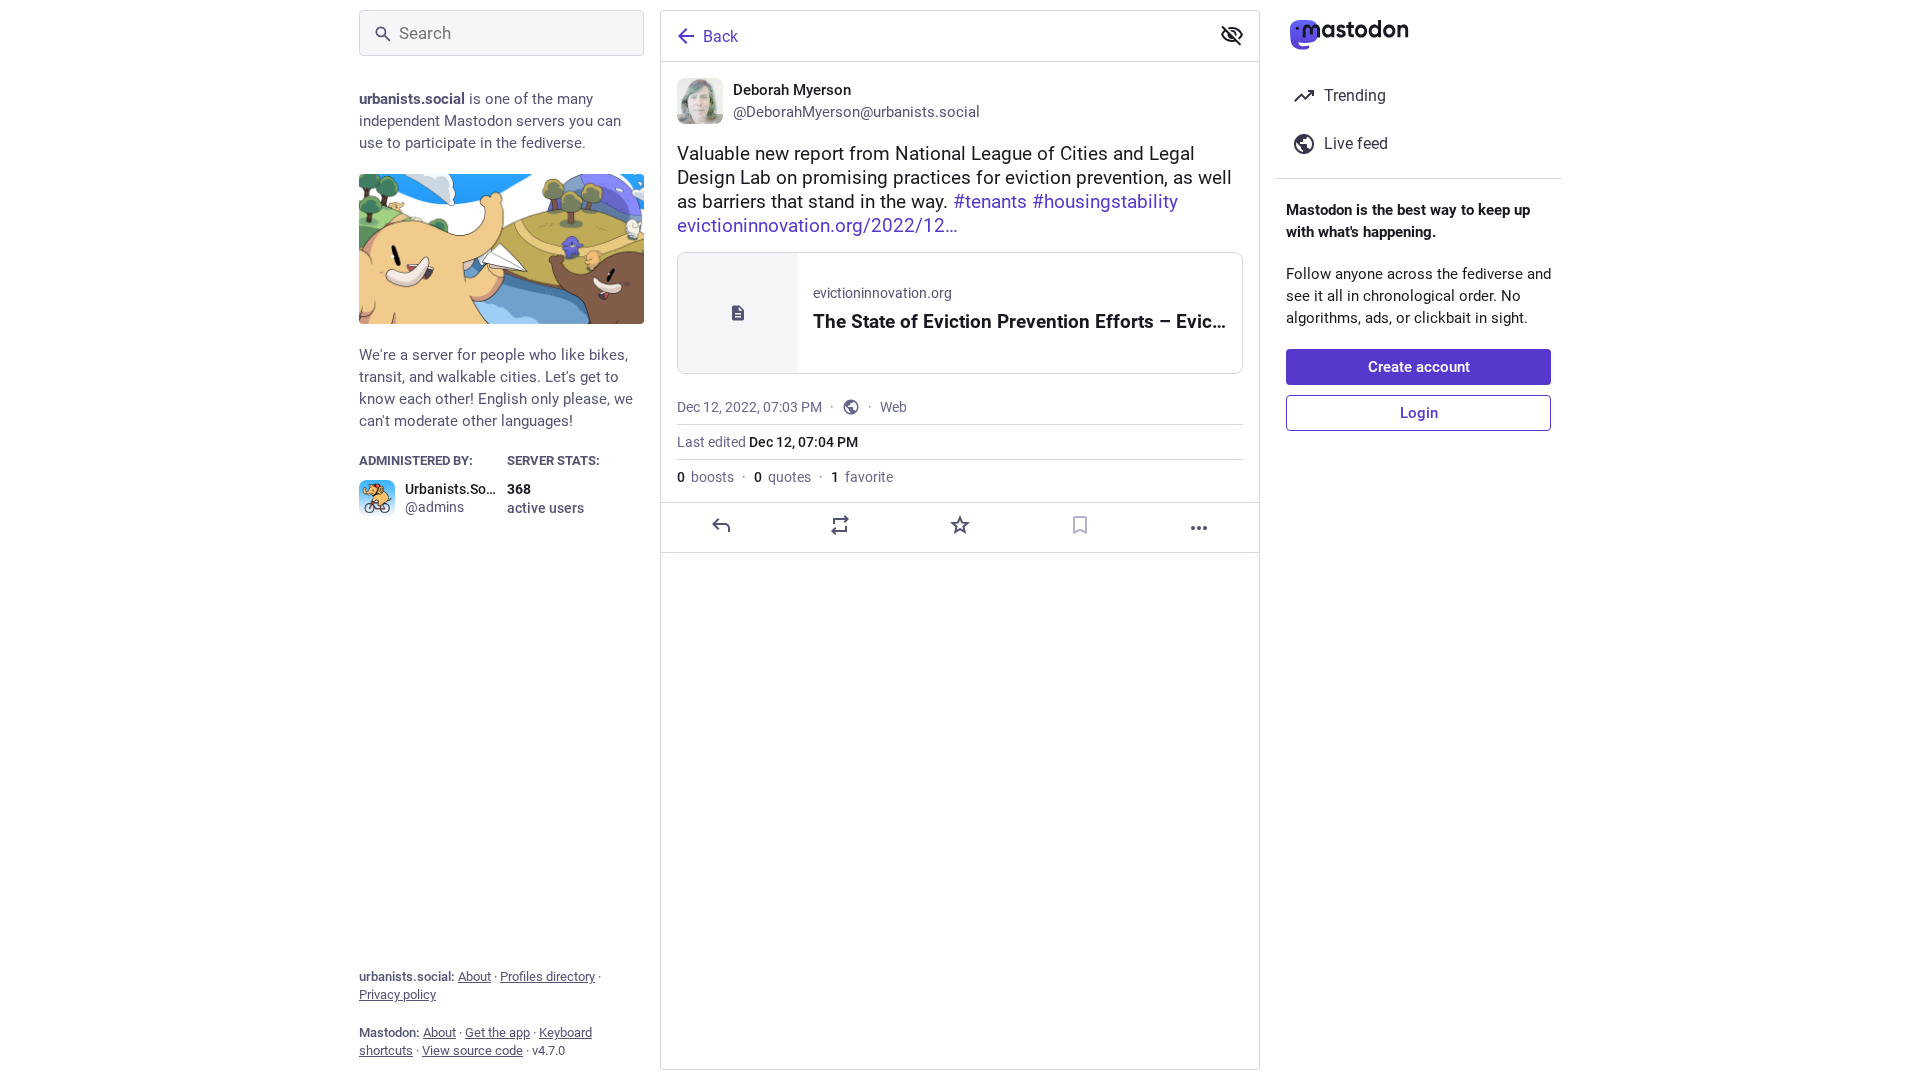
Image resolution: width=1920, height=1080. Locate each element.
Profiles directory (547, 976)
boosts (705, 477)
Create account (1419, 367)
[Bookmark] (1080, 525)
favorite (862, 477)
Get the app (497, 1032)
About (474, 976)
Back (720, 36)
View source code (472, 1050)
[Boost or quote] (840, 525)
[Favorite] (960, 525)
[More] (1199, 528)
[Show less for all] (1232, 35)
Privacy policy (397, 994)
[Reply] (721, 525)
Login (1419, 413)
